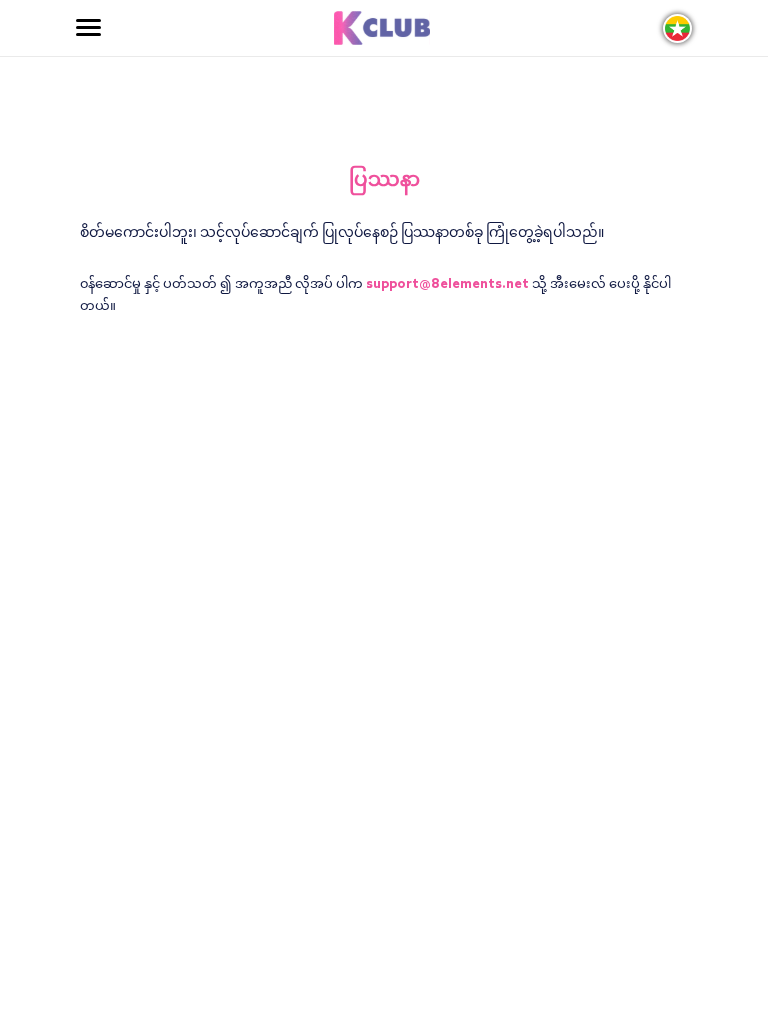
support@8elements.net (447, 284)
